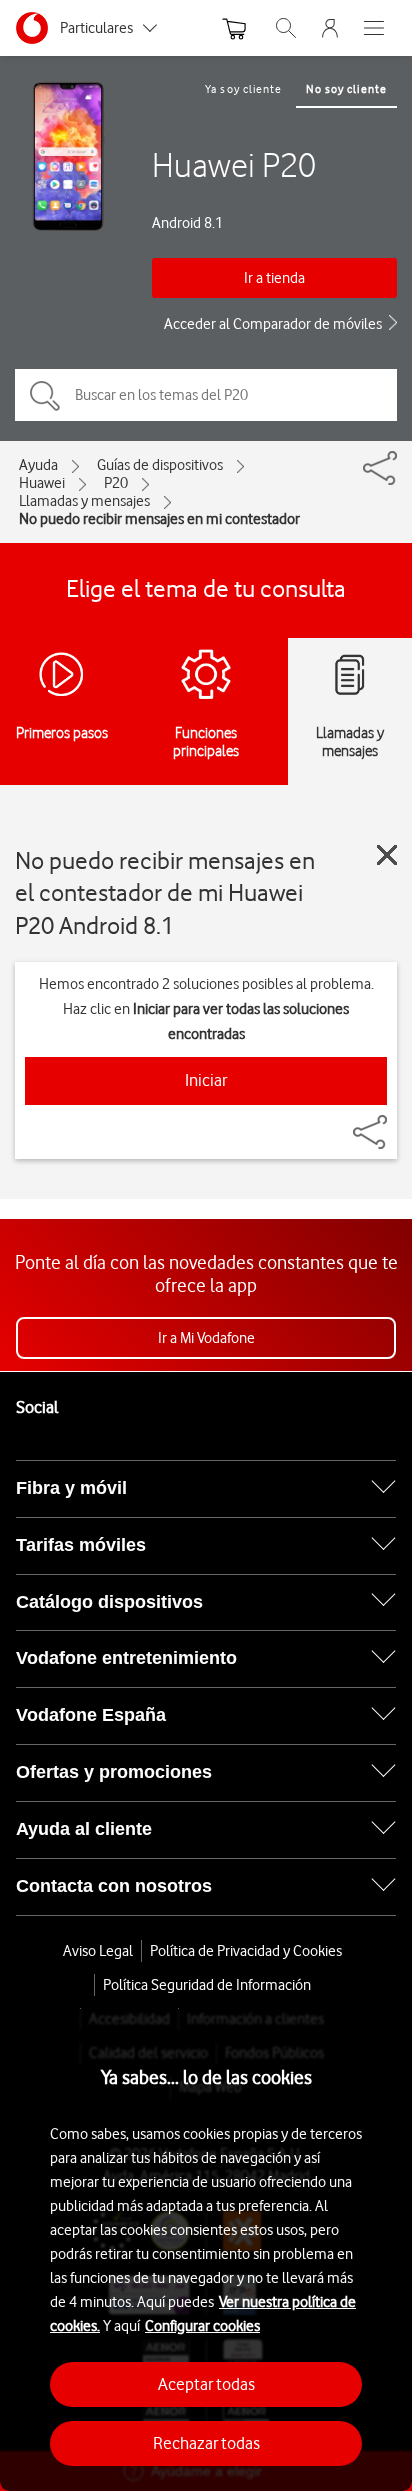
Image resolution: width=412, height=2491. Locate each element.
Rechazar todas (206, 2443)
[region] (206, 2250)
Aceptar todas (206, 2384)
